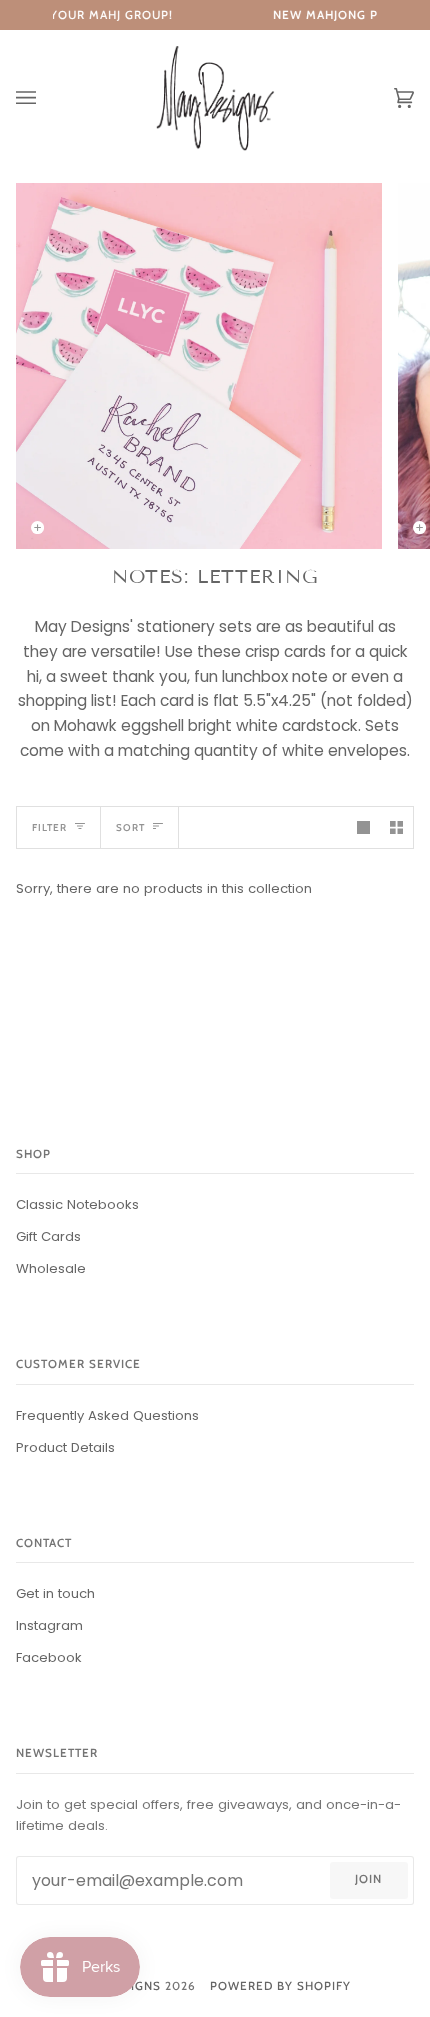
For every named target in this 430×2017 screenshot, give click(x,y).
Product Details (65, 1447)
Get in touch (55, 1593)
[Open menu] (46, 98)
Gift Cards (48, 1236)
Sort (130, 827)
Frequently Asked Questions (107, 1415)
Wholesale (51, 1268)
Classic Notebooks (77, 1204)
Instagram (49, 1625)
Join (368, 1879)
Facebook (49, 1657)
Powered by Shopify (280, 1986)
